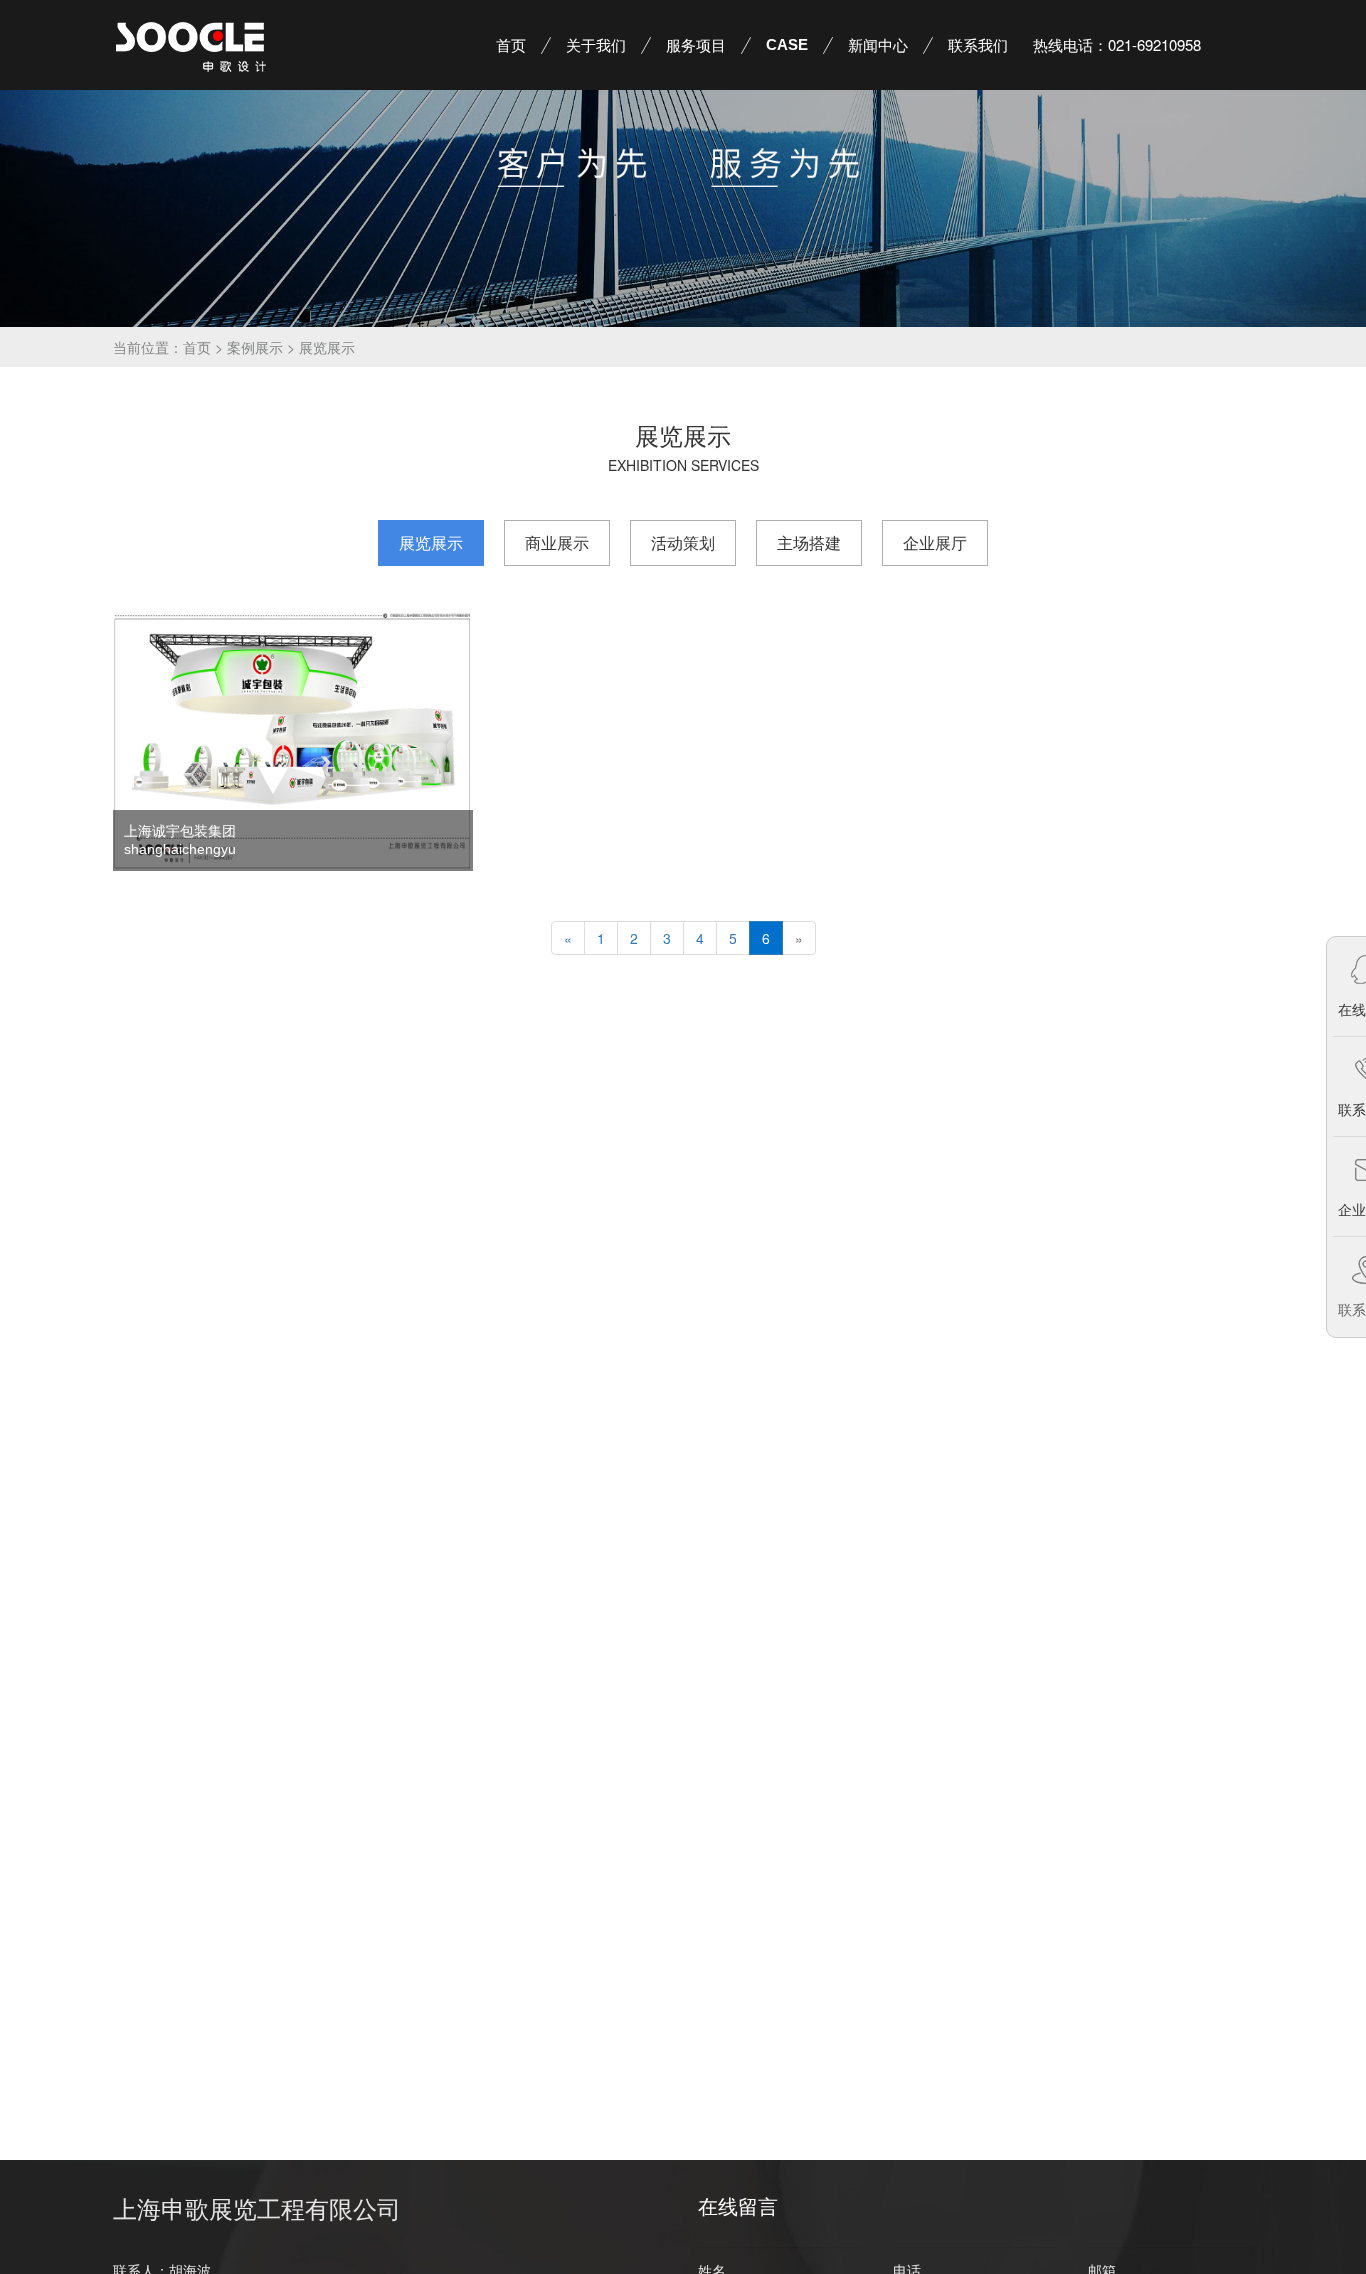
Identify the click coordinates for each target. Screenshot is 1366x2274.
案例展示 (255, 347)
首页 (197, 347)
